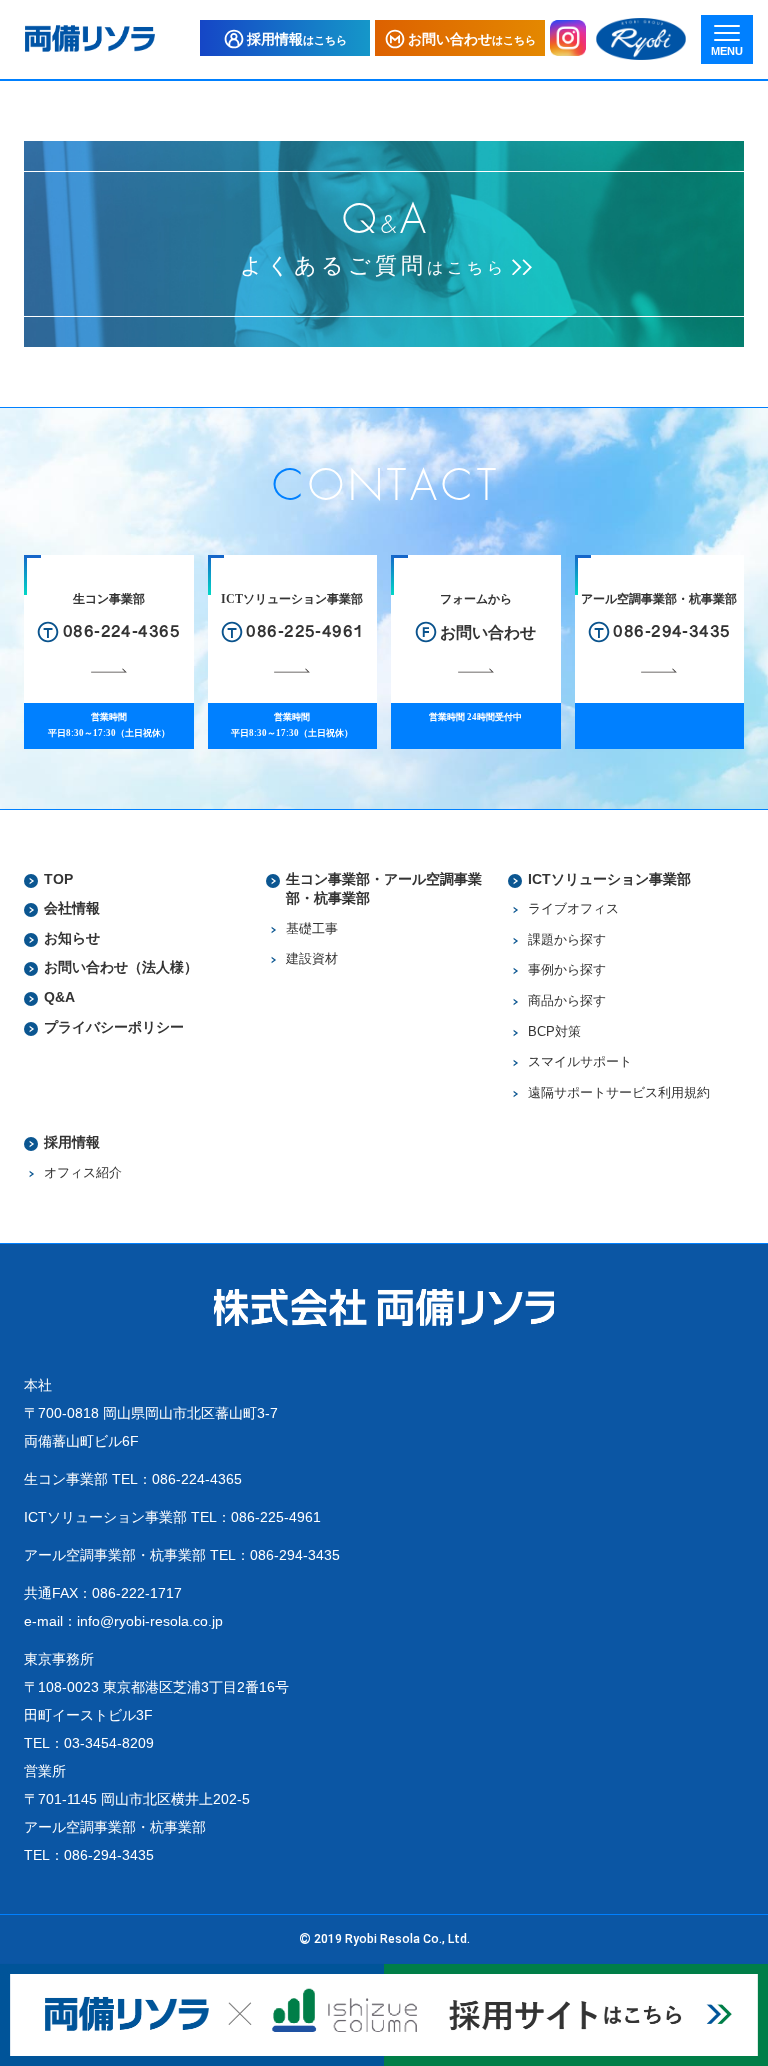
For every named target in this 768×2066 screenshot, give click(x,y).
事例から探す (567, 970)
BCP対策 (554, 1032)
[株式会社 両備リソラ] (384, 1307)
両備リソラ (90, 38)
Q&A (59, 997)
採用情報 (72, 1142)
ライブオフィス (573, 909)
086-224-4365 (197, 1479)
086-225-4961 (276, 1517)
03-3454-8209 (109, 1743)
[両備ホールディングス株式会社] (641, 39)
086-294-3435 (295, 1555)
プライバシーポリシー (114, 1027)
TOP (58, 879)
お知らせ (72, 938)
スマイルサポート (580, 1062)
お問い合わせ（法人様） (121, 967)
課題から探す (567, 940)
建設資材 (312, 959)
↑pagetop (725, 2016)
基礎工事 (312, 929)
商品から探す (567, 1001)
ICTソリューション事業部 (609, 879)
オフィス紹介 (83, 1173)
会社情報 (72, 908)
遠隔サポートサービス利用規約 (619, 1093)
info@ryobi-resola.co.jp (150, 1621)
